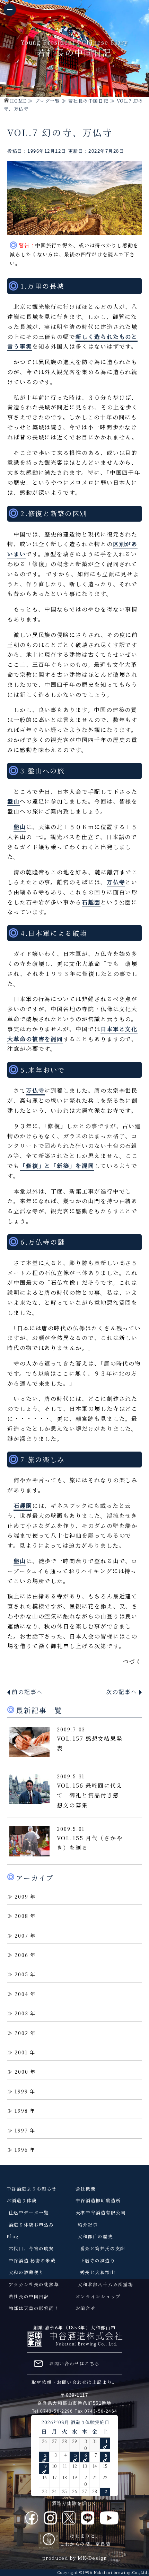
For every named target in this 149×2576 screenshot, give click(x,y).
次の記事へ (122, 1692)
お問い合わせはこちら (74, 2363)
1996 (21, 2150)
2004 (21, 1994)
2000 (21, 2071)
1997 (21, 2130)
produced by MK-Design (74, 2558)
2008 (21, 1916)
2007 (21, 1935)
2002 (21, 2033)
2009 (21, 1896)
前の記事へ (27, 1692)
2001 (21, 2052)
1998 (21, 2111)
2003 (21, 2013)
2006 (21, 1955)
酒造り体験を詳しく (75, 2503)
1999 (21, 2091)
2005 (21, 1974)
